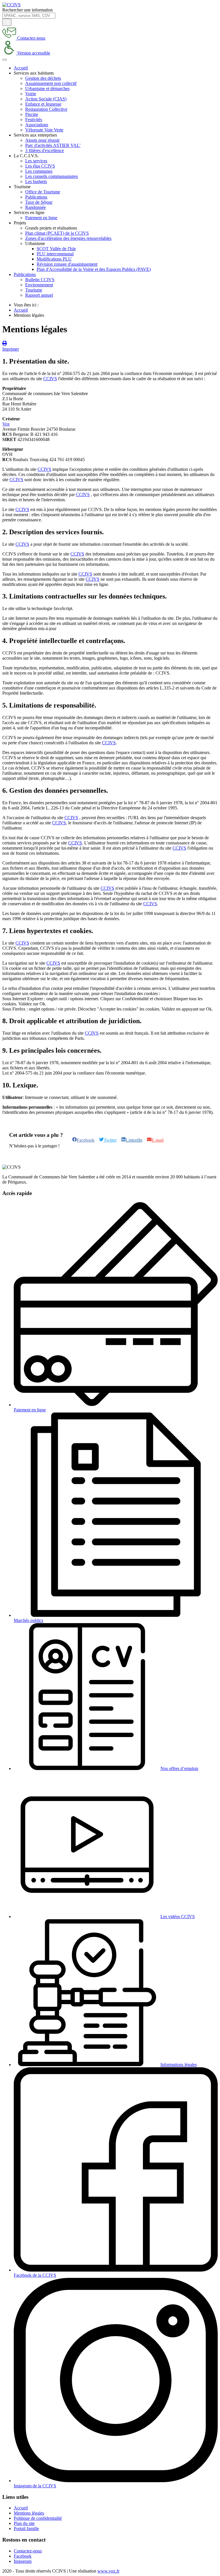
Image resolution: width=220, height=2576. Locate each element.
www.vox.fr (108, 2571)
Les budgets (36, 181)
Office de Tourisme (43, 192)
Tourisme (34, 290)
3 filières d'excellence (45, 150)
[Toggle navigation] (5, 60)
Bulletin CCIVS (40, 280)
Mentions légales (29, 2513)
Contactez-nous (28, 2551)
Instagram (23, 2561)
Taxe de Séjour (39, 202)
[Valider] (7, 22)
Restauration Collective (46, 109)
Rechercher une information (27, 10)
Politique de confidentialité (38, 2518)
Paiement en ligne (41, 218)
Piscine (32, 114)
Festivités (34, 120)
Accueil (21, 68)
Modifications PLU (54, 259)
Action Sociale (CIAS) (46, 99)
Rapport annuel (39, 295)
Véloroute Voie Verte (44, 130)
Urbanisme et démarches (47, 89)
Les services (36, 161)
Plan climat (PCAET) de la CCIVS (57, 233)
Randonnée (36, 207)
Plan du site (24, 2523)
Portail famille (26, 2529)
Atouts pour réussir (42, 140)
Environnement (39, 285)
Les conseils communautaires (52, 176)
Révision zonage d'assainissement (67, 264)
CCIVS (50, 379)
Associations (37, 125)
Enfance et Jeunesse (43, 104)
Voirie (31, 94)
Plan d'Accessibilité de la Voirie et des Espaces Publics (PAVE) (94, 269)
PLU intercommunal (55, 254)
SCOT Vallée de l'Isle (56, 249)
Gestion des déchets (43, 78)
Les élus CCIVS (40, 166)
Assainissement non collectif (51, 83)
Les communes (39, 171)
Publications (36, 197)
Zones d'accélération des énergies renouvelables (68, 238)
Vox (6, 424)
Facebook (23, 2556)
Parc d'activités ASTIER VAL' (53, 145)
